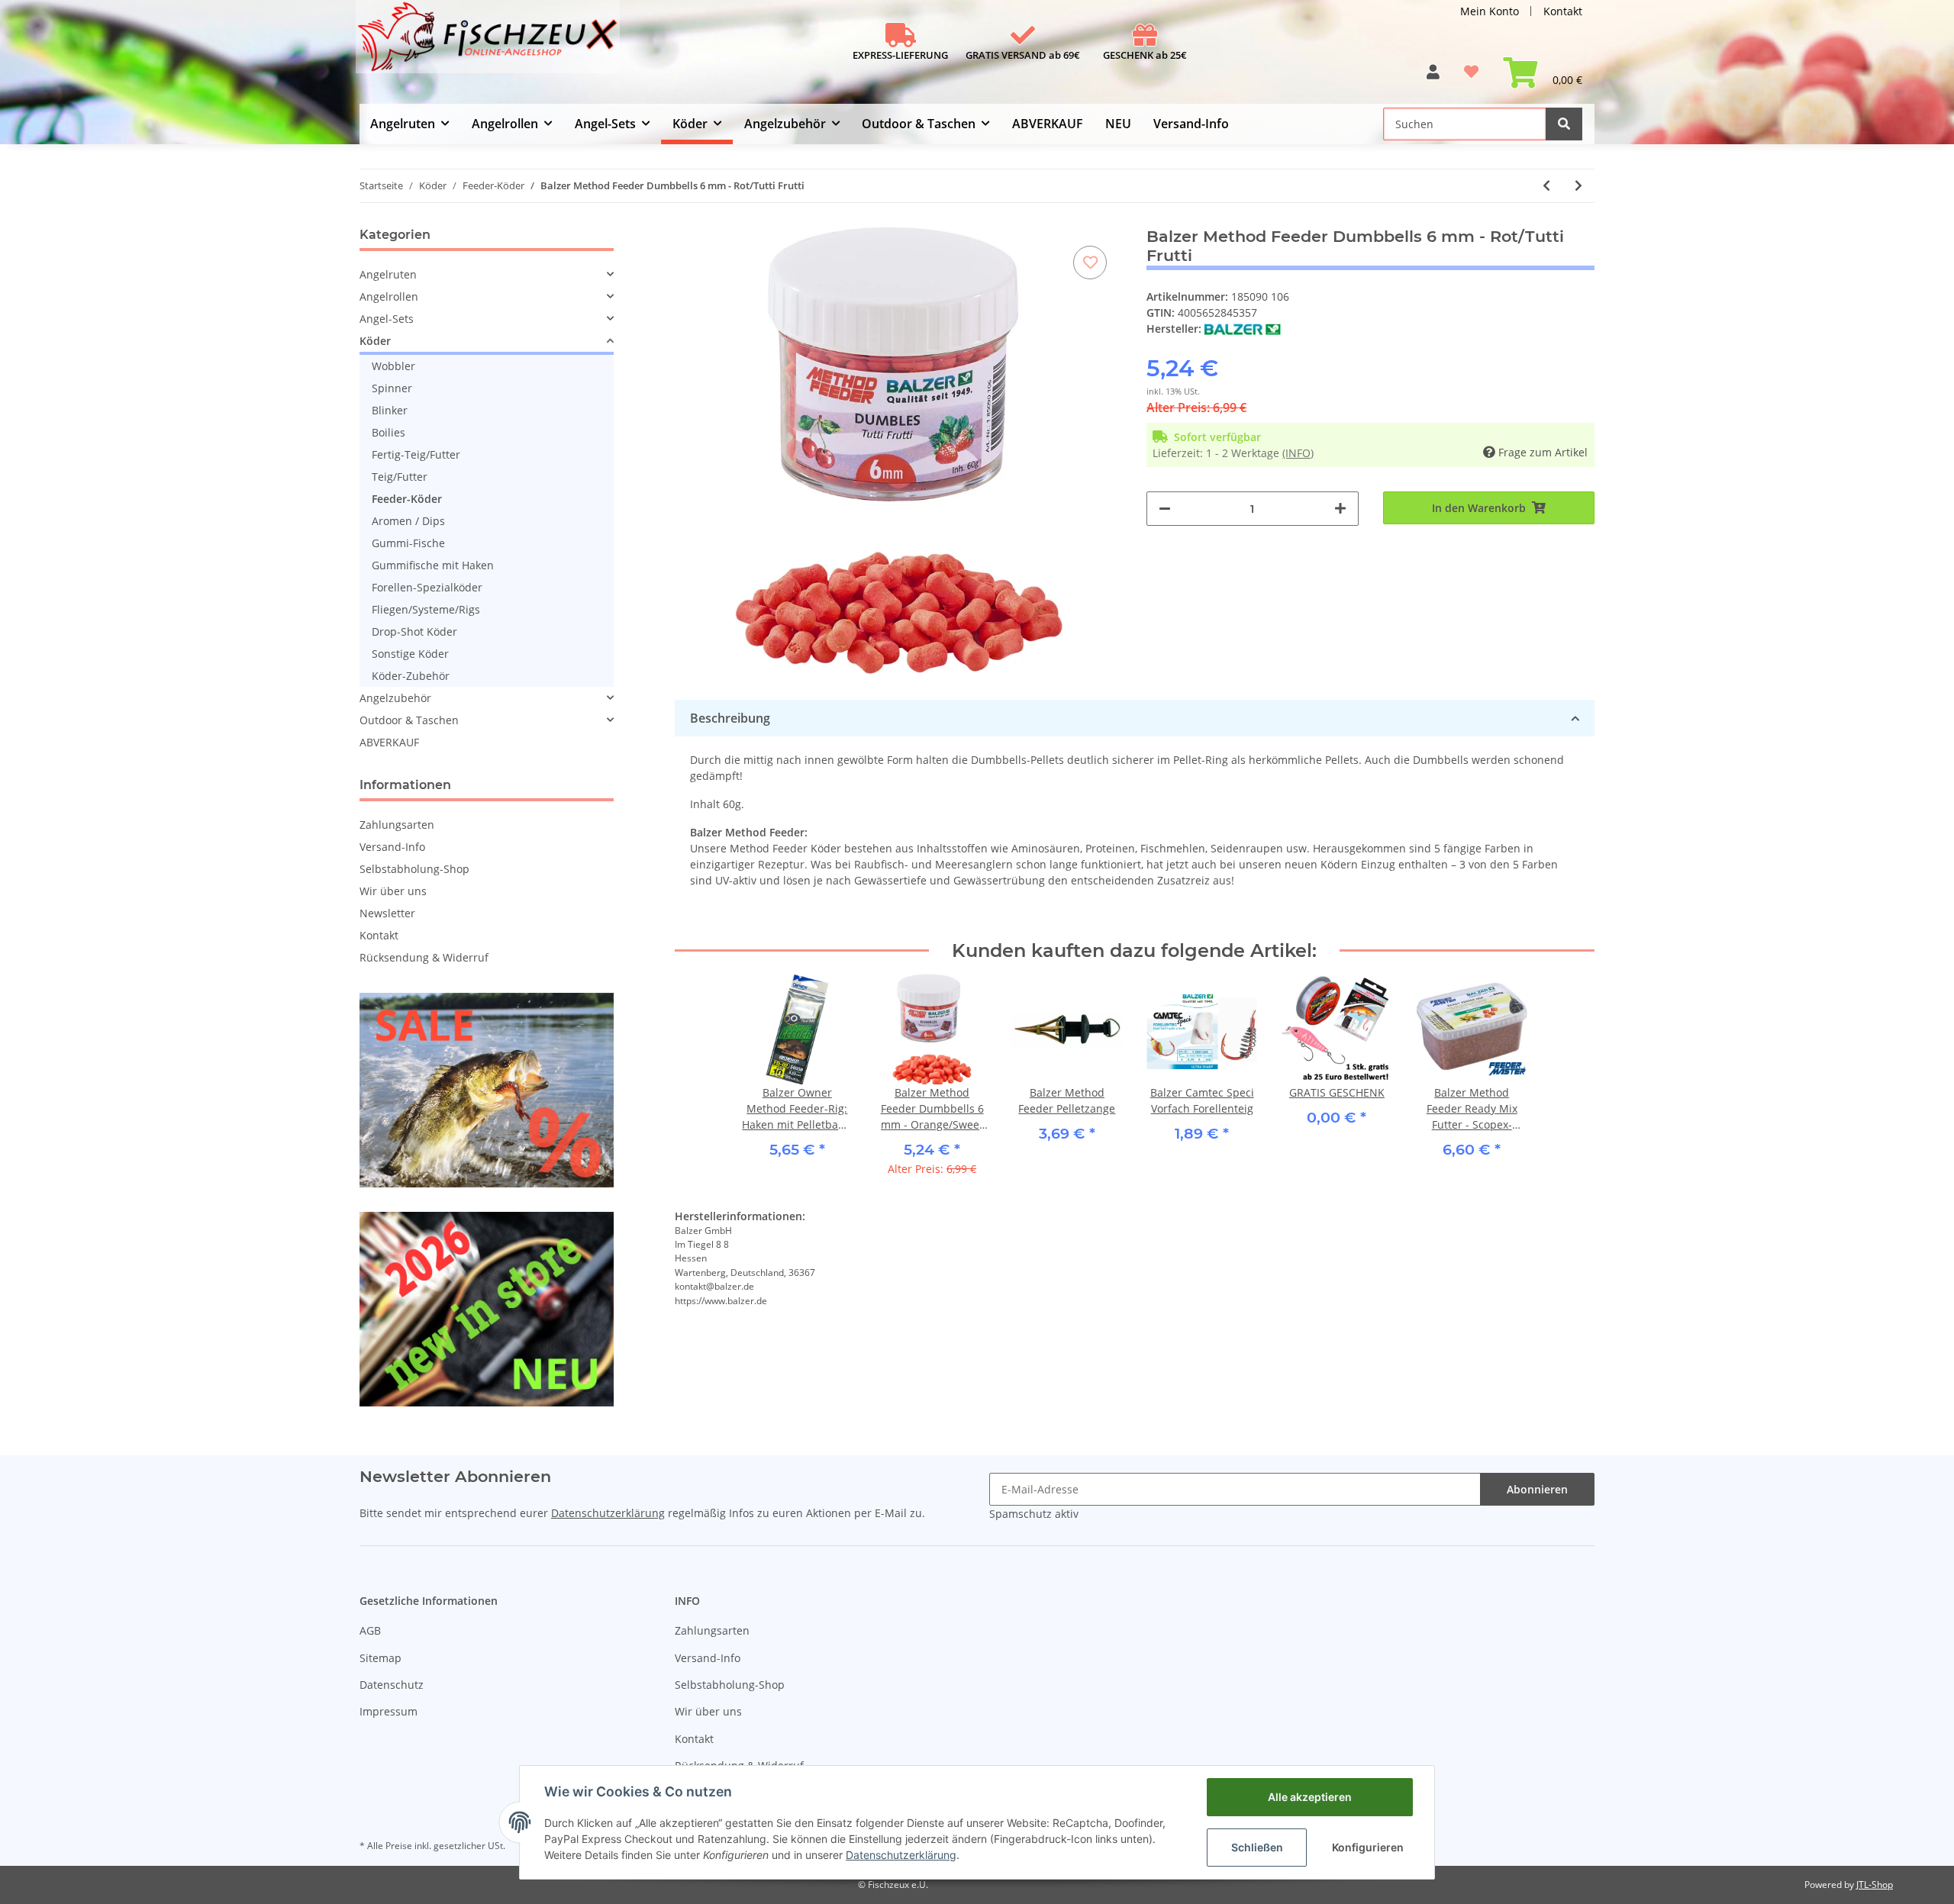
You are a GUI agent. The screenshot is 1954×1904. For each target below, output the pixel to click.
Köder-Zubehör (411, 676)
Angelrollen (389, 296)
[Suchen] (1564, 124)
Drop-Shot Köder (414, 631)
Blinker (390, 410)
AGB (370, 1630)
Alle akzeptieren (1310, 1797)
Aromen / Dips (408, 521)
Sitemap (380, 1658)
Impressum (389, 1711)
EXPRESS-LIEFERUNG (900, 55)
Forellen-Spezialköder (427, 587)
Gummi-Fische (408, 543)
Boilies (389, 432)
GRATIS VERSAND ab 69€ (1023, 55)
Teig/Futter (400, 477)
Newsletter (387, 913)
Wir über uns (393, 891)
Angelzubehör (395, 698)
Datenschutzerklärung (608, 1513)
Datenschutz (392, 1685)
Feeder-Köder (407, 499)
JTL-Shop (1875, 1885)
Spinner (392, 388)
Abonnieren (1537, 1489)
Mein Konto (1490, 11)
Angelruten (388, 274)
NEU (1118, 124)
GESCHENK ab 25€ (1145, 55)
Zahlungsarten (397, 825)
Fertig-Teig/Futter (416, 454)
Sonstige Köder (410, 654)
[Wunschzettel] (1471, 77)
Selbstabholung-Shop (414, 869)
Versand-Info (1191, 124)
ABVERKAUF (389, 742)
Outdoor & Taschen (409, 720)
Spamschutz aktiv (1034, 1514)
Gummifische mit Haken (433, 565)
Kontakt (1563, 11)
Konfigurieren (1368, 1847)
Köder (375, 341)
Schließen (1257, 1847)
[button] (1433, 77)
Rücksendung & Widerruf (424, 957)
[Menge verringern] (1165, 509)
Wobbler (393, 366)
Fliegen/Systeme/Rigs (426, 609)
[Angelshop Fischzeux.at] (490, 43)
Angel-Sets (387, 319)
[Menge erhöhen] (1340, 509)
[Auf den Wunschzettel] (1090, 263)
